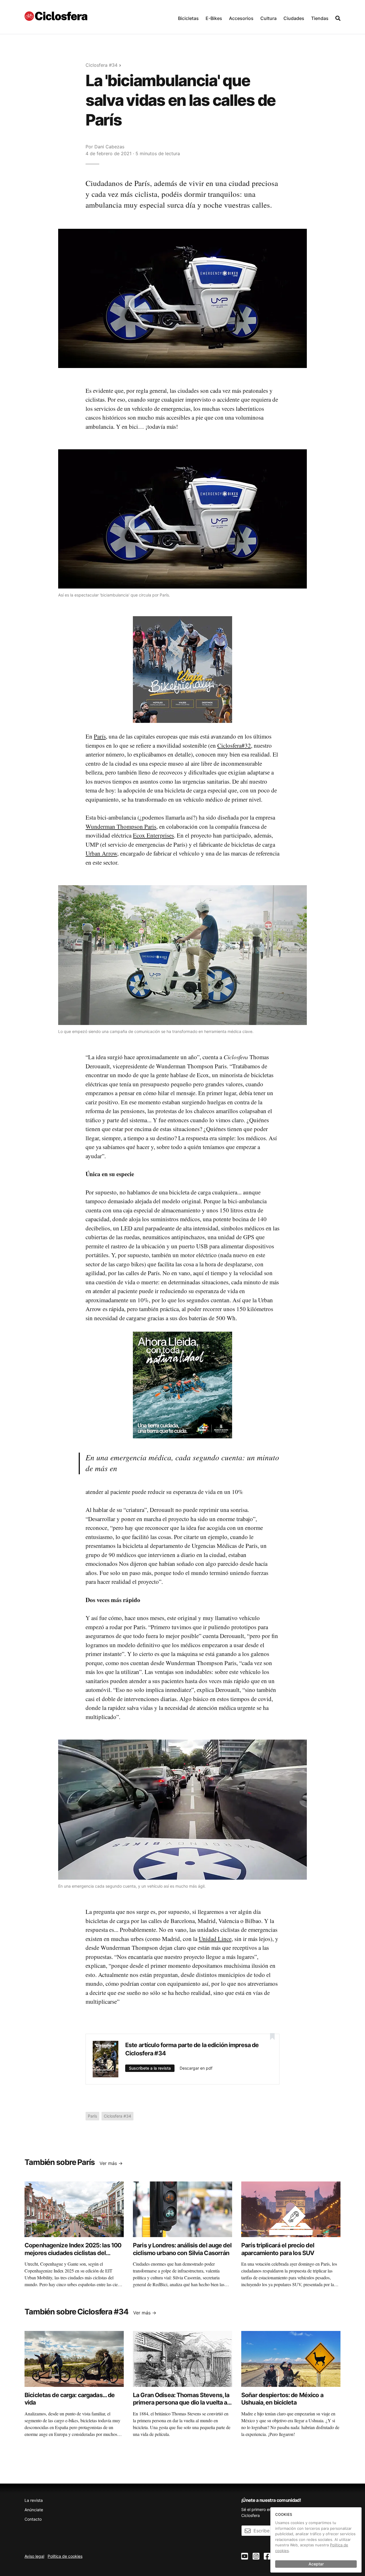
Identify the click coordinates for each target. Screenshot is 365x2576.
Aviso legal (34, 2556)
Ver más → (111, 2163)
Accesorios (241, 18)
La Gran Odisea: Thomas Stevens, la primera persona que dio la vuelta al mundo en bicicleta (181, 2403)
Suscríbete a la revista (150, 2068)
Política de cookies (65, 2556)
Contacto (33, 2519)
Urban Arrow (101, 853)
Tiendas (320, 18)
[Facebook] (267, 2556)
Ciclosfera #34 (102, 65)
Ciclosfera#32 (234, 745)
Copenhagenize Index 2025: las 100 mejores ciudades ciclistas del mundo (73, 2253)
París (100, 736)
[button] (188, 17)
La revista (34, 2500)
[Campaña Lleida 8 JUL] (182, 1385)
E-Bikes (214, 18)
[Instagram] (256, 2556)
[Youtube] (245, 2556)
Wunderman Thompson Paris (121, 826)
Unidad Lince (215, 1939)
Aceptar (316, 2564)
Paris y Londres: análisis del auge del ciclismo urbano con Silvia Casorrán (182, 2249)
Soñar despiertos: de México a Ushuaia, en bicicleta (282, 2399)
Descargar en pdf (196, 2068)
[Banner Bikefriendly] (182, 669)
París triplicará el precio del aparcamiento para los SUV (278, 2249)
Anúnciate (34, 2510)
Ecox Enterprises (153, 835)
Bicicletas (188, 18)
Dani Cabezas (109, 147)
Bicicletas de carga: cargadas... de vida (70, 2399)
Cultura (268, 18)
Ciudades (294, 18)
